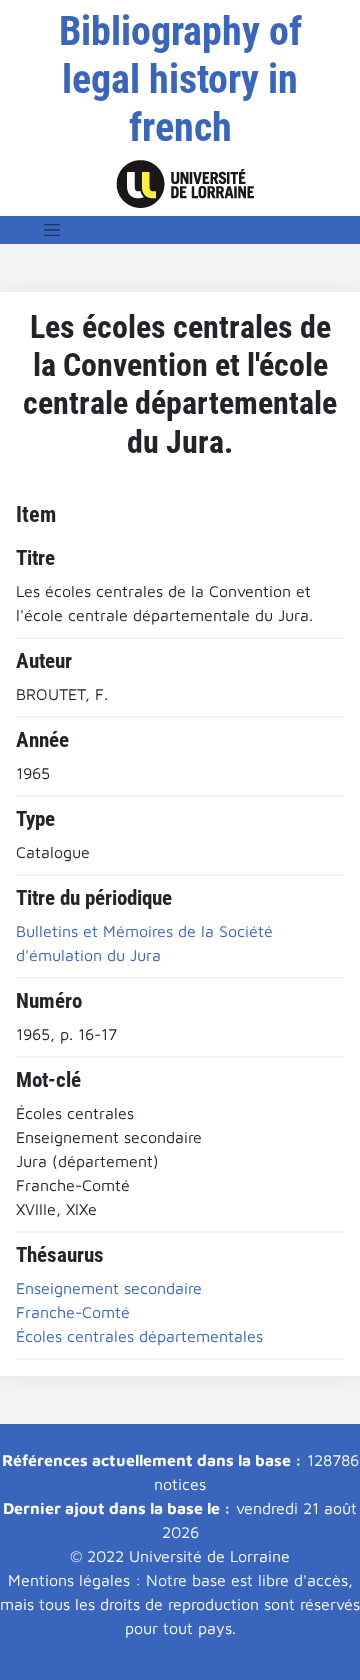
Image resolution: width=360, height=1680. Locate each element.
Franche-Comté (73, 1312)
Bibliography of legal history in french (180, 79)
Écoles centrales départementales (139, 1336)
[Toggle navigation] (52, 230)
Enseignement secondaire (109, 1288)
